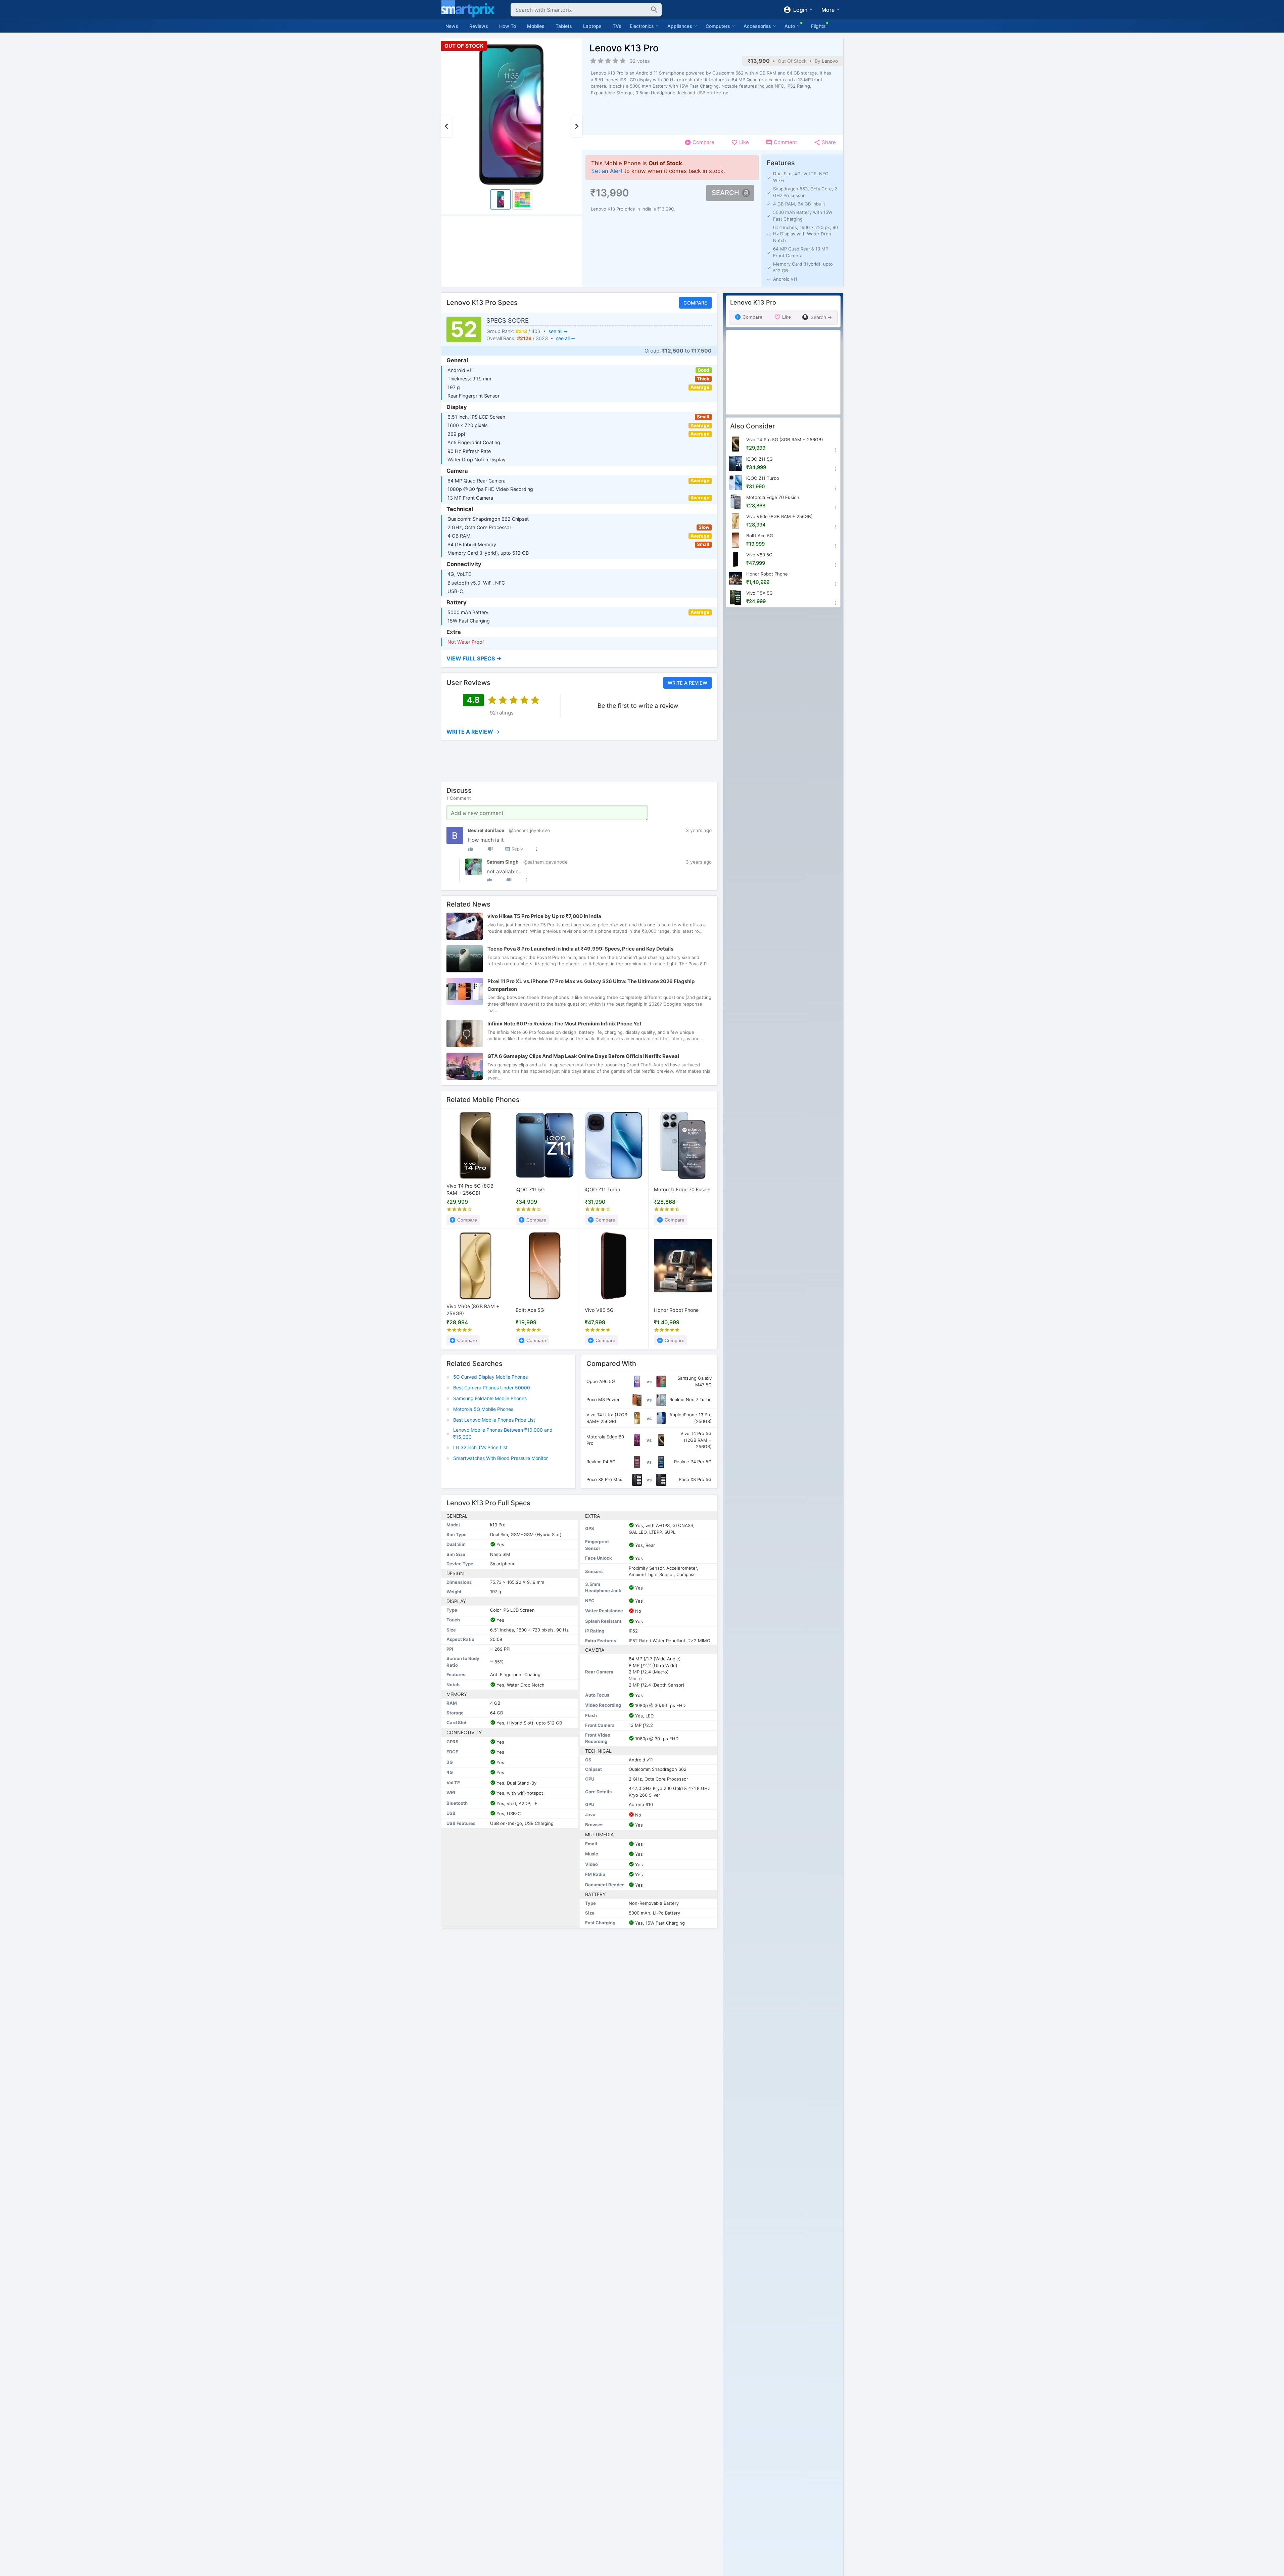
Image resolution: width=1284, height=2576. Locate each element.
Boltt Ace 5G (530, 1310)
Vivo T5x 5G (759, 593)
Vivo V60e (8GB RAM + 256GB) (473, 1310)
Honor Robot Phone (676, 1310)
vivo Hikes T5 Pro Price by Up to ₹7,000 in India (544, 916)
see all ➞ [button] (558, 331)
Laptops (592, 26)
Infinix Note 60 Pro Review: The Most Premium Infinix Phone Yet (564, 1024)
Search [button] (725, 193)
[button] (579, 659)
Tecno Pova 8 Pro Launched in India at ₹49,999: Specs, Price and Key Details (580, 949)
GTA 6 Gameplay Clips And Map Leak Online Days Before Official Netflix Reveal (583, 1056)
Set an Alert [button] (607, 171)
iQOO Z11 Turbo (603, 1190)
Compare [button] (695, 302)
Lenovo (830, 61)
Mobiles (536, 26)
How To (508, 26)
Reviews (479, 26)
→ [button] (473, 732)
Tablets (564, 26)
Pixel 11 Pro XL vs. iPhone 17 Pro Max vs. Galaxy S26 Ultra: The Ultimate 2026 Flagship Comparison (591, 985)
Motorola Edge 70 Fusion (682, 1190)
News (452, 26)
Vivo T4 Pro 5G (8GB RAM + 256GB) (470, 1190)
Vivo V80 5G (599, 1310)
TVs (617, 26)
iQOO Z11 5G (530, 1190)
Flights (818, 26)
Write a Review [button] (687, 683)
